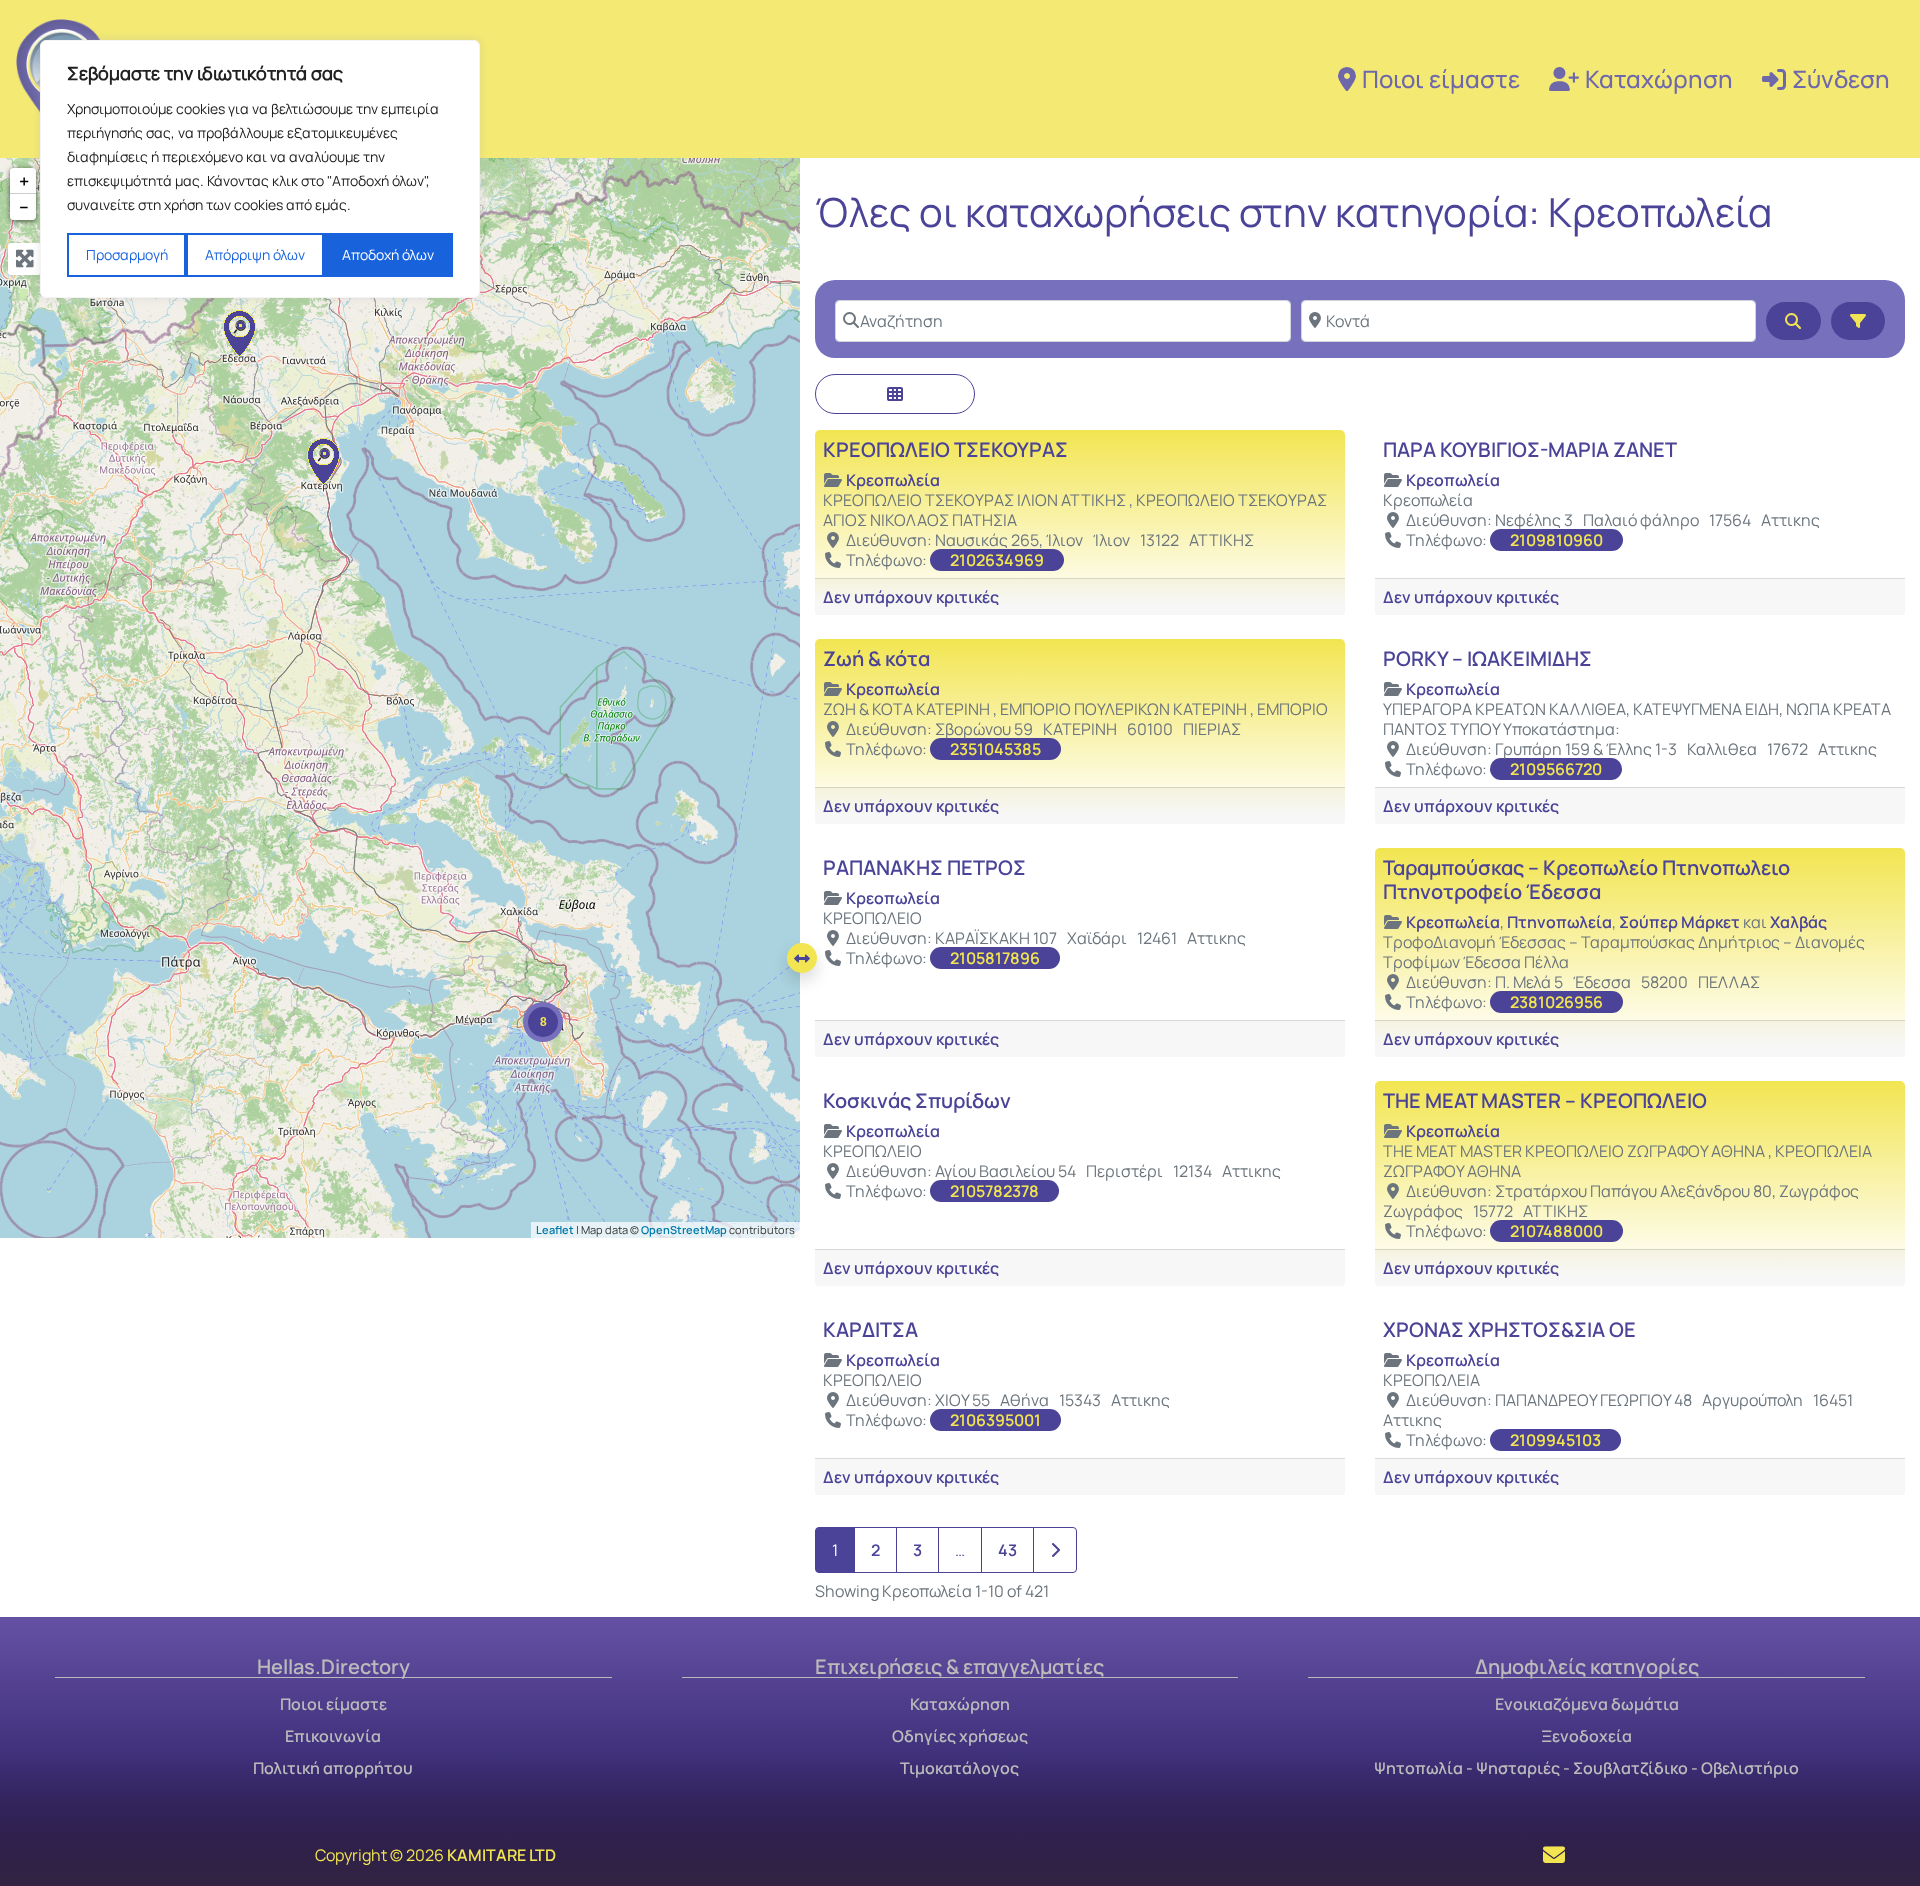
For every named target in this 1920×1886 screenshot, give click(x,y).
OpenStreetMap (684, 1228)
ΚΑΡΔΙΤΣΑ (870, 1329)
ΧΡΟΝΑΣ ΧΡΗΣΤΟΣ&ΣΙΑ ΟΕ (1509, 1329)
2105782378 (994, 1191)
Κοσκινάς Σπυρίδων (917, 1100)
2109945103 (1555, 1440)
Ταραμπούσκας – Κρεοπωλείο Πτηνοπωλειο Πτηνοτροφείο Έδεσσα (1586, 879)
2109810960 (1556, 540)
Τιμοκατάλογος (959, 1768)
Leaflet (555, 1228)
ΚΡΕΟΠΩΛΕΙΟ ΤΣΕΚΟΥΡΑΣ (945, 449)
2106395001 (995, 1420)
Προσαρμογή (127, 254)
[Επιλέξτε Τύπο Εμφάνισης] (895, 394)
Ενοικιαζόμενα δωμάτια (1587, 1704)
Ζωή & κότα (876, 658)
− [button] (24, 207)
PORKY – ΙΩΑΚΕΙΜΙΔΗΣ (1487, 658)
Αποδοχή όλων (388, 254)
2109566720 (1556, 769)
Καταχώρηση (1659, 78)
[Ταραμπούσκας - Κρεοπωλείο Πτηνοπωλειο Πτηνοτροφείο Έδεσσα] (239, 333)
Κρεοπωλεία (893, 480)
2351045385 (995, 749)
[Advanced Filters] (1858, 321)
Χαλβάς (1798, 922)
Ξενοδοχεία (1586, 1736)
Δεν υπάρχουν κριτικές (911, 597)
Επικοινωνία (333, 1736)
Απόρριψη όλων (255, 254)
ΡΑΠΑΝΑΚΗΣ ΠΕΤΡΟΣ (924, 867)
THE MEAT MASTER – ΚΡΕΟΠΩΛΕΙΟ (1545, 1100)
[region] (260, 169)
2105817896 (995, 958)
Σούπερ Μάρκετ (1679, 922)
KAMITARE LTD (501, 1855)
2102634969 (997, 560)
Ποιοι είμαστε (1441, 78)
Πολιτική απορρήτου (333, 1768)
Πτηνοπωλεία (1559, 922)
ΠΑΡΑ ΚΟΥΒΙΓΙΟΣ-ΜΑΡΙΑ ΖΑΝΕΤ (1530, 449)
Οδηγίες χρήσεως (960, 1736)
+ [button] (24, 181)
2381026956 (1556, 1002)
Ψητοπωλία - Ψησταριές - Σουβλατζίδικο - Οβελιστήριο (1586, 1768)
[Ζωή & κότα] (323, 461)
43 (1007, 1550)
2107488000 (1556, 1231)
